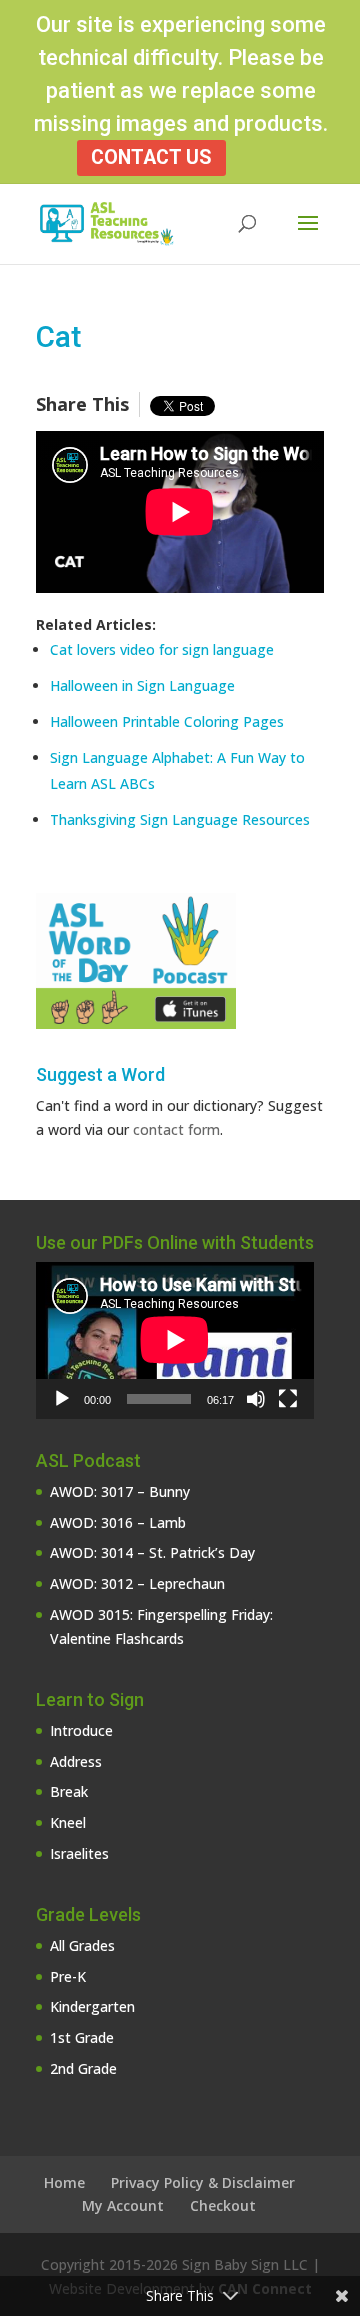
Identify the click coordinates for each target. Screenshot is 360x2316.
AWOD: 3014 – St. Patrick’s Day (152, 1552)
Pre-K (68, 1976)
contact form (176, 1129)
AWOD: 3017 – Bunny (120, 1491)
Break (69, 1791)
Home (64, 2182)
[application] (175, 1340)
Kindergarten (92, 2006)
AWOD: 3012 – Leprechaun (137, 1583)
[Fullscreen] (288, 1399)
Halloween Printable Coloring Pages (167, 721)
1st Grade (82, 2037)
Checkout (223, 2205)
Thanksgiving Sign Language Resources (180, 819)
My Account (123, 2205)
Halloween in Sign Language (142, 685)
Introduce (81, 1730)
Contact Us (151, 157)
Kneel (68, 1822)
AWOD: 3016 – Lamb (118, 1522)
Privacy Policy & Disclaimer (203, 2182)
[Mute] (256, 1399)
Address (76, 1761)
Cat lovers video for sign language (162, 649)
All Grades (82, 1945)
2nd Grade (83, 2068)
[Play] (62, 1399)
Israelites (79, 1853)
